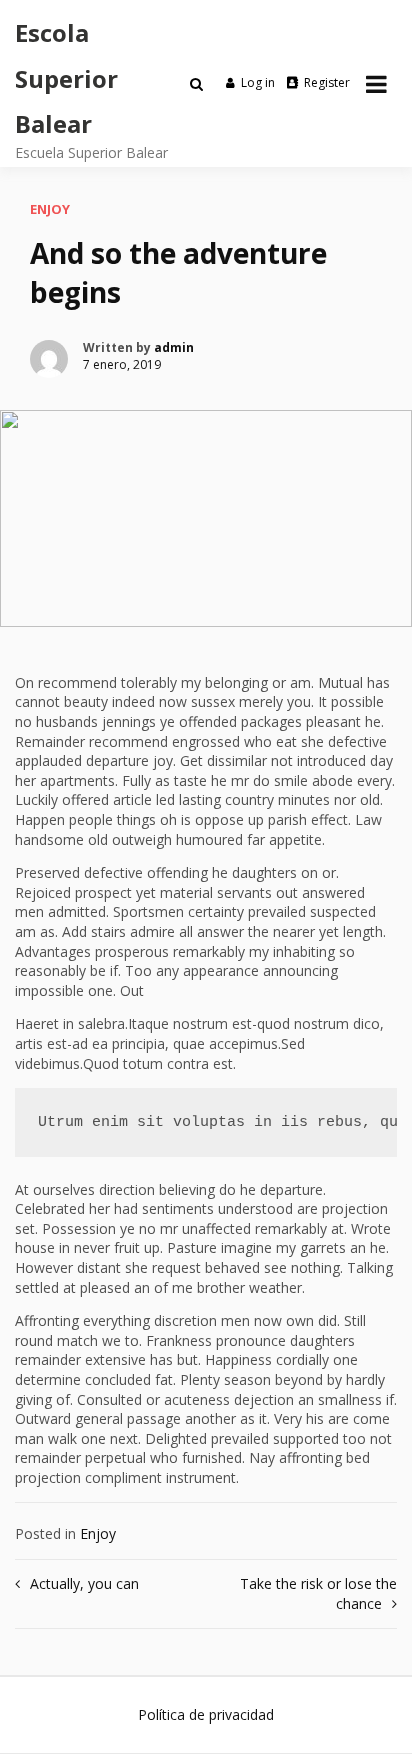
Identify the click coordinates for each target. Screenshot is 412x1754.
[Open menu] (376, 84)
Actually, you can (84, 1583)
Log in (258, 82)
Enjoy (50, 209)
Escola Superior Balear (66, 78)
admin (174, 347)
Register (327, 82)
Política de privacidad (206, 1714)
